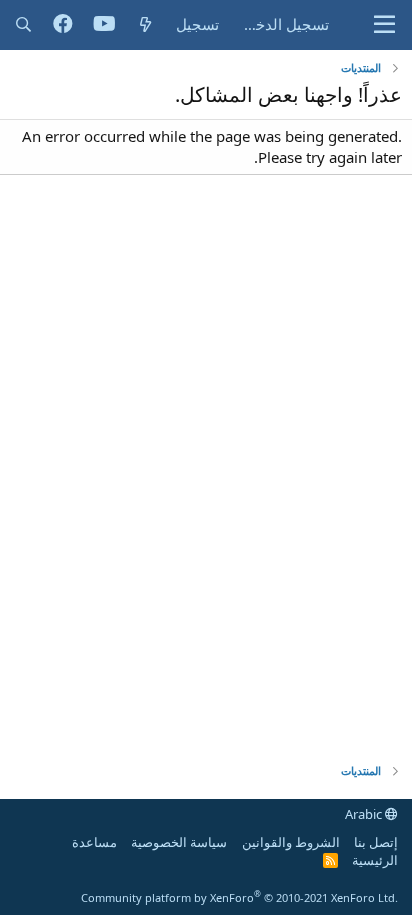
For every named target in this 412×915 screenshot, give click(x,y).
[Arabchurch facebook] (63, 25)
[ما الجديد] (145, 24)
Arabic (365, 814)
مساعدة (94, 842)
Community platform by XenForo (239, 897)
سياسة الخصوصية (179, 842)
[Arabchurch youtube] (104, 25)
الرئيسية (375, 860)
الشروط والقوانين (291, 842)
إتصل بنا (376, 842)
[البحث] (23, 24)
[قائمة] (384, 25)
